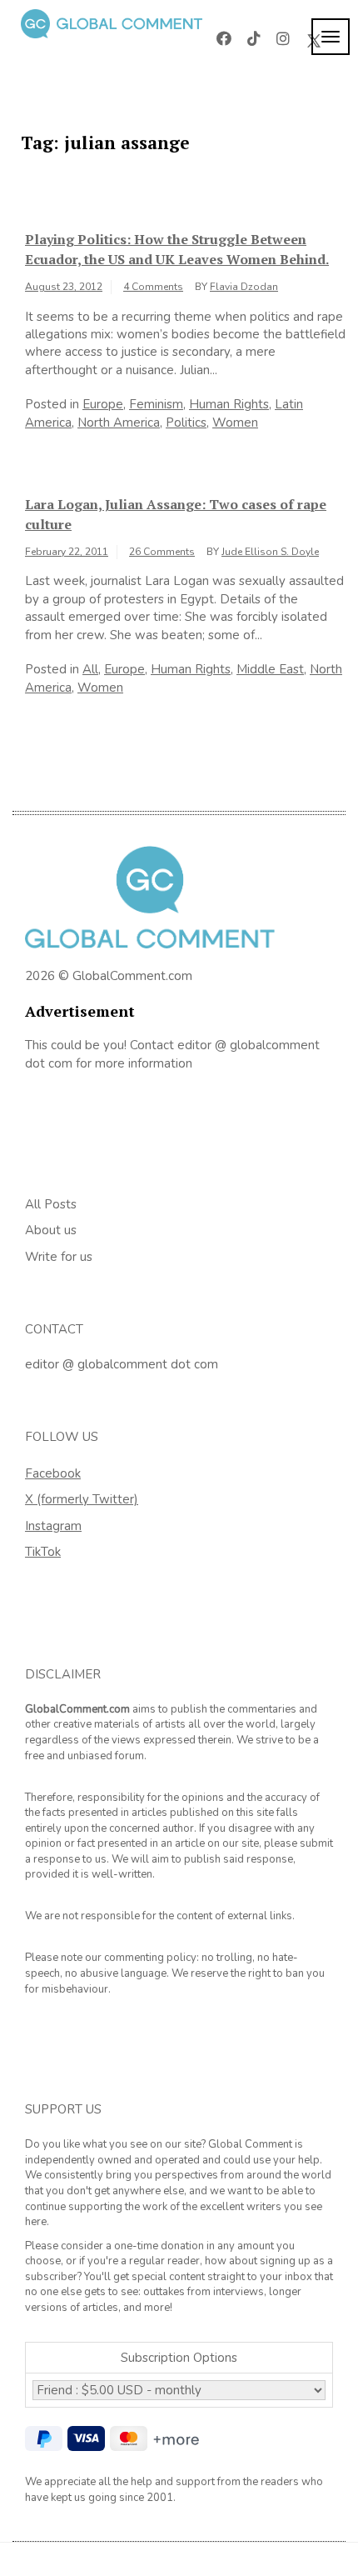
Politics (186, 423)
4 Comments (153, 287)
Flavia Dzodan (244, 287)
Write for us (59, 1257)
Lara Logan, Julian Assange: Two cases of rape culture (176, 514)
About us (51, 1230)
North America (119, 423)
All (90, 669)
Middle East (270, 669)
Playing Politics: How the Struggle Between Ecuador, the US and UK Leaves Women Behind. (177, 249)
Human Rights (229, 404)
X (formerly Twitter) (82, 1499)
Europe (103, 404)
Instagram (53, 1526)
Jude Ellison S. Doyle (270, 552)
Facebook (53, 1473)
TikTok (43, 1552)
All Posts (51, 1204)
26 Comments (162, 552)
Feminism (156, 404)
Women (235, 423)
